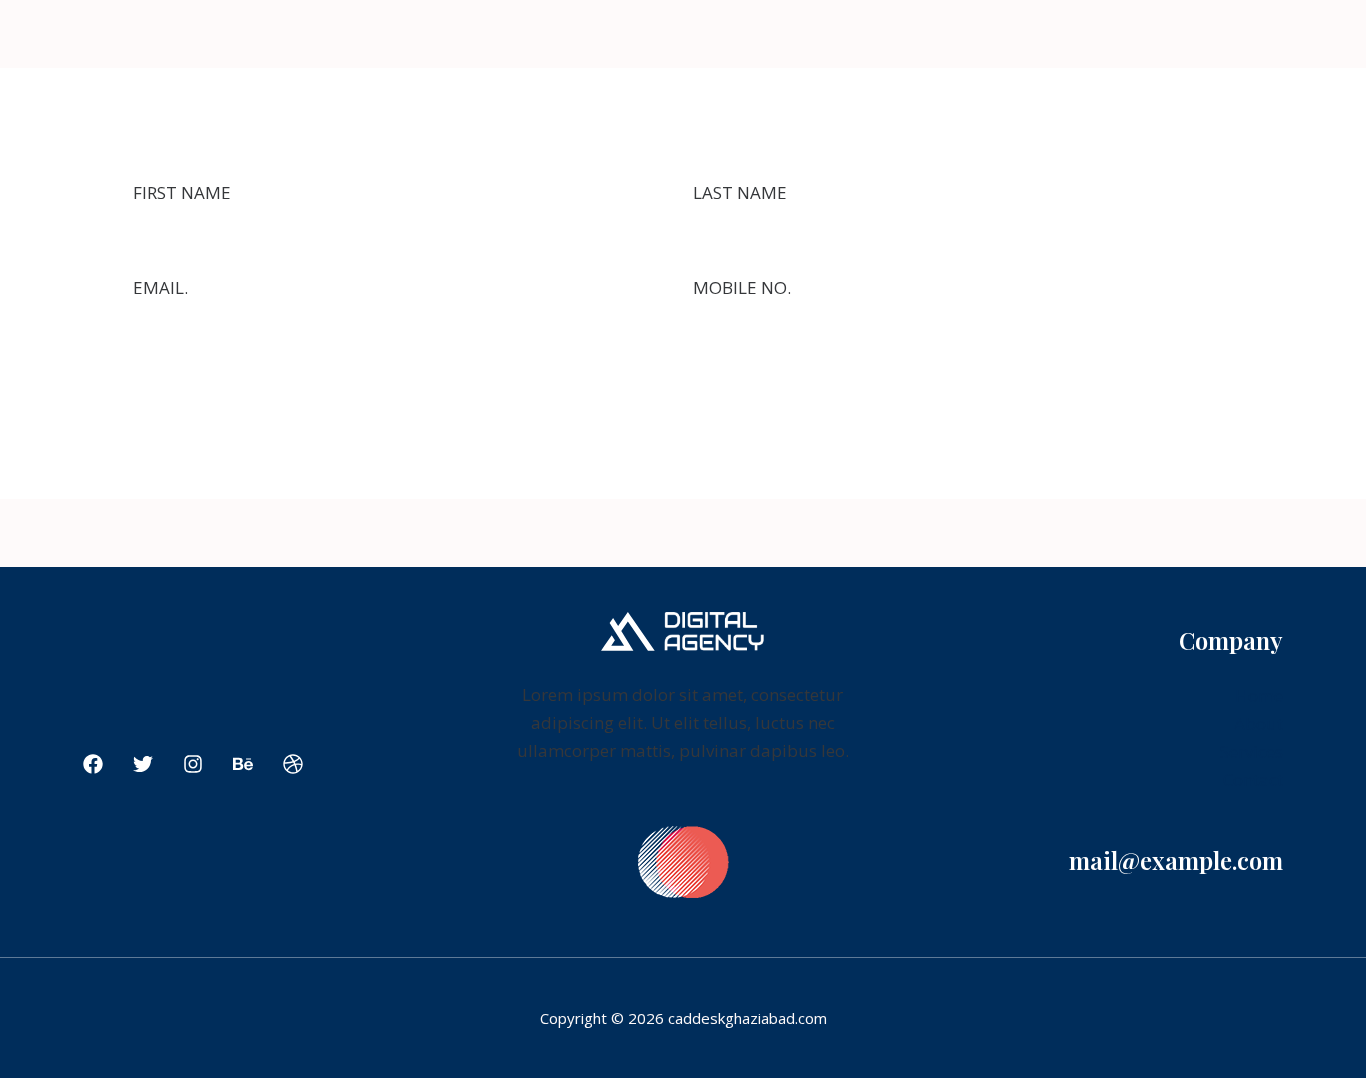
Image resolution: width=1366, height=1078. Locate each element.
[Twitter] (143, 764)
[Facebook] (93, 764)
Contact (1253, 779)
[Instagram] (193, 764)
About (1258, 723)
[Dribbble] (293, 764)
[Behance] (243, 764)
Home (1259, 695)
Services (1251, 751)
